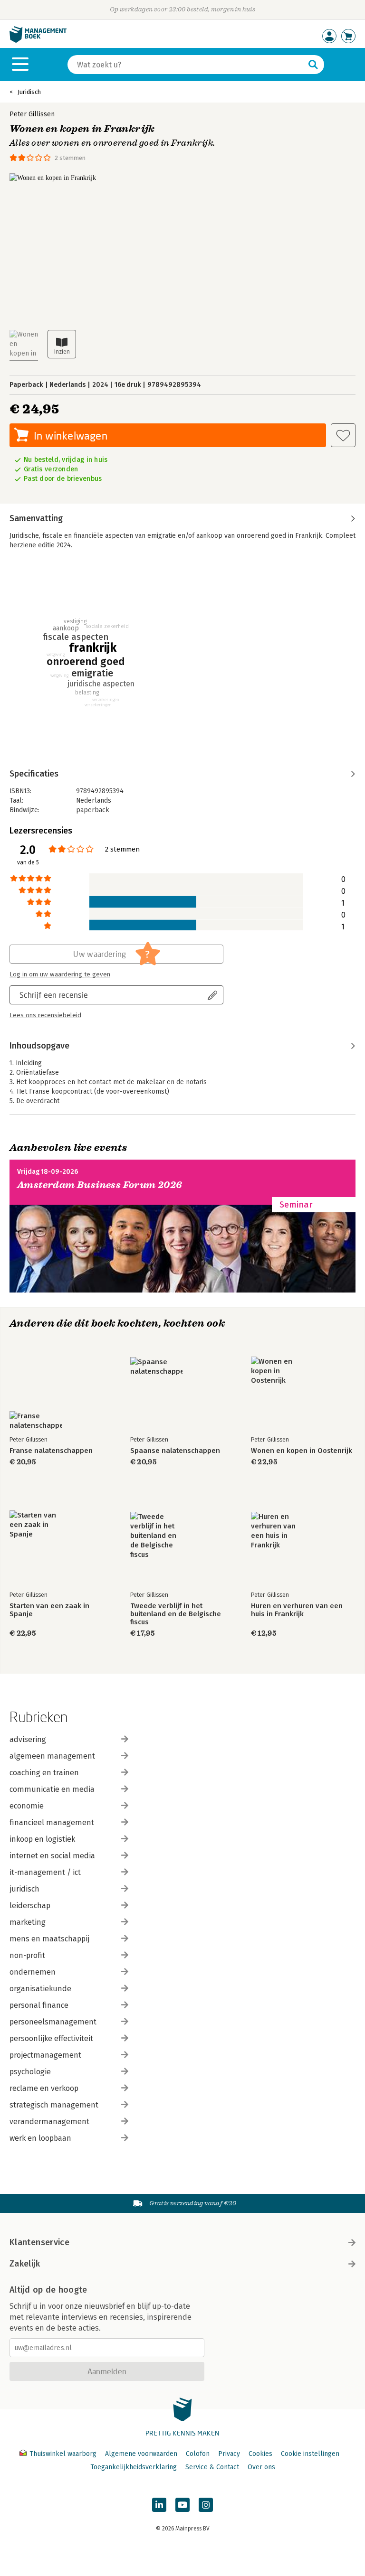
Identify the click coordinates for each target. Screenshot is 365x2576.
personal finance (39, 2005)
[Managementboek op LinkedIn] (159, 2505)
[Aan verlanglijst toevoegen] (343, 435)
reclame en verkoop (44, 2088)
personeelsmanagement (53, 2022)
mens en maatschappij (49, 1939)
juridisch (24, 1889)
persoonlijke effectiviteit (51, 2038)
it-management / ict (45, 1872)
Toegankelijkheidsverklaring (134, 2467)
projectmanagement (45, 2055)
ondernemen (33, 1972)
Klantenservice (39, 2242)
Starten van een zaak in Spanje (49, 1610)
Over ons (261, 2467)
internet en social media (52, 1856)
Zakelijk (25, 2264)
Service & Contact (212, 2467)
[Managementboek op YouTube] (182, 2505)
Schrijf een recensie (54, 995)
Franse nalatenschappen (51, 1451)
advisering (28, 1739)
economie (27, 1806)
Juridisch (29, 92)
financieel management (52, 1822)
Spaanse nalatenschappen (175, 1451)
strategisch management (54, 2105)
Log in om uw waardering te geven (60, 974)
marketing (28, 1922)
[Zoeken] (313, 65)
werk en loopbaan (40, 2138)
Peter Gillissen (32, 114)
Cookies (260, 2454)
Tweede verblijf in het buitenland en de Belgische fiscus (176, 1614)
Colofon (198, 2454)
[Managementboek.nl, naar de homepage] (38, 41)
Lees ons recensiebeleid (45, 1015)
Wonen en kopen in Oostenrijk (302, 1451)
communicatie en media (52, 1789)
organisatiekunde (40, 1989)
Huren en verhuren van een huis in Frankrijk (297, 1610)
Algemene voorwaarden (141, 2454)
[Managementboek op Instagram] (206, 2505)
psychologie (30, 2072)
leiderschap (30, 1906)
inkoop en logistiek (42, 1839)
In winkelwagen (71, 436)
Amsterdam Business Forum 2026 (100, 1185)
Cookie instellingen (310, 2454)
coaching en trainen (44, 1773)
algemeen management (52, 1756)
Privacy (229, 2454)
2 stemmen (70, 158)
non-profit (27, 1955)
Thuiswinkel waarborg (63, 2454)
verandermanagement (49, 2122)
